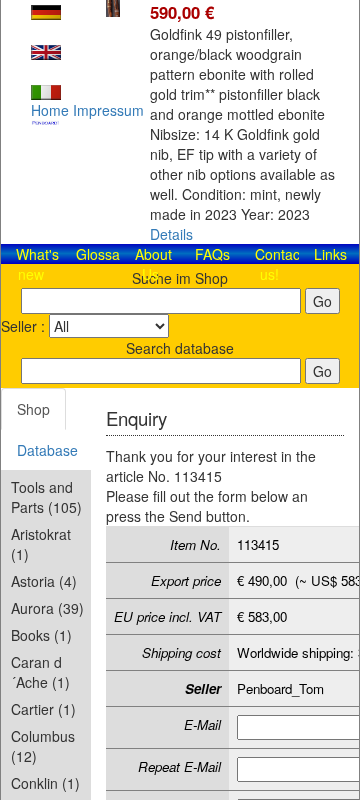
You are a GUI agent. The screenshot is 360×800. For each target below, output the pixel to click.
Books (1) (41, 635)
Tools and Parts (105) (46, 497)
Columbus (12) (43, 746)
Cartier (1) (43, 709)
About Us (153, 264)
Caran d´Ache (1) (40, 672)
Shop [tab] (33, 409)
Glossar (100, 254)
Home (50, 110)
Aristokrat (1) (41, 544)
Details (171, 234)
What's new (37, 264)
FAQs (212, 254)
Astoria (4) (44, 581)
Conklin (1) (45, 783)
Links (330, 254)
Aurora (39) (47, 608)
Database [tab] (47, 450)
